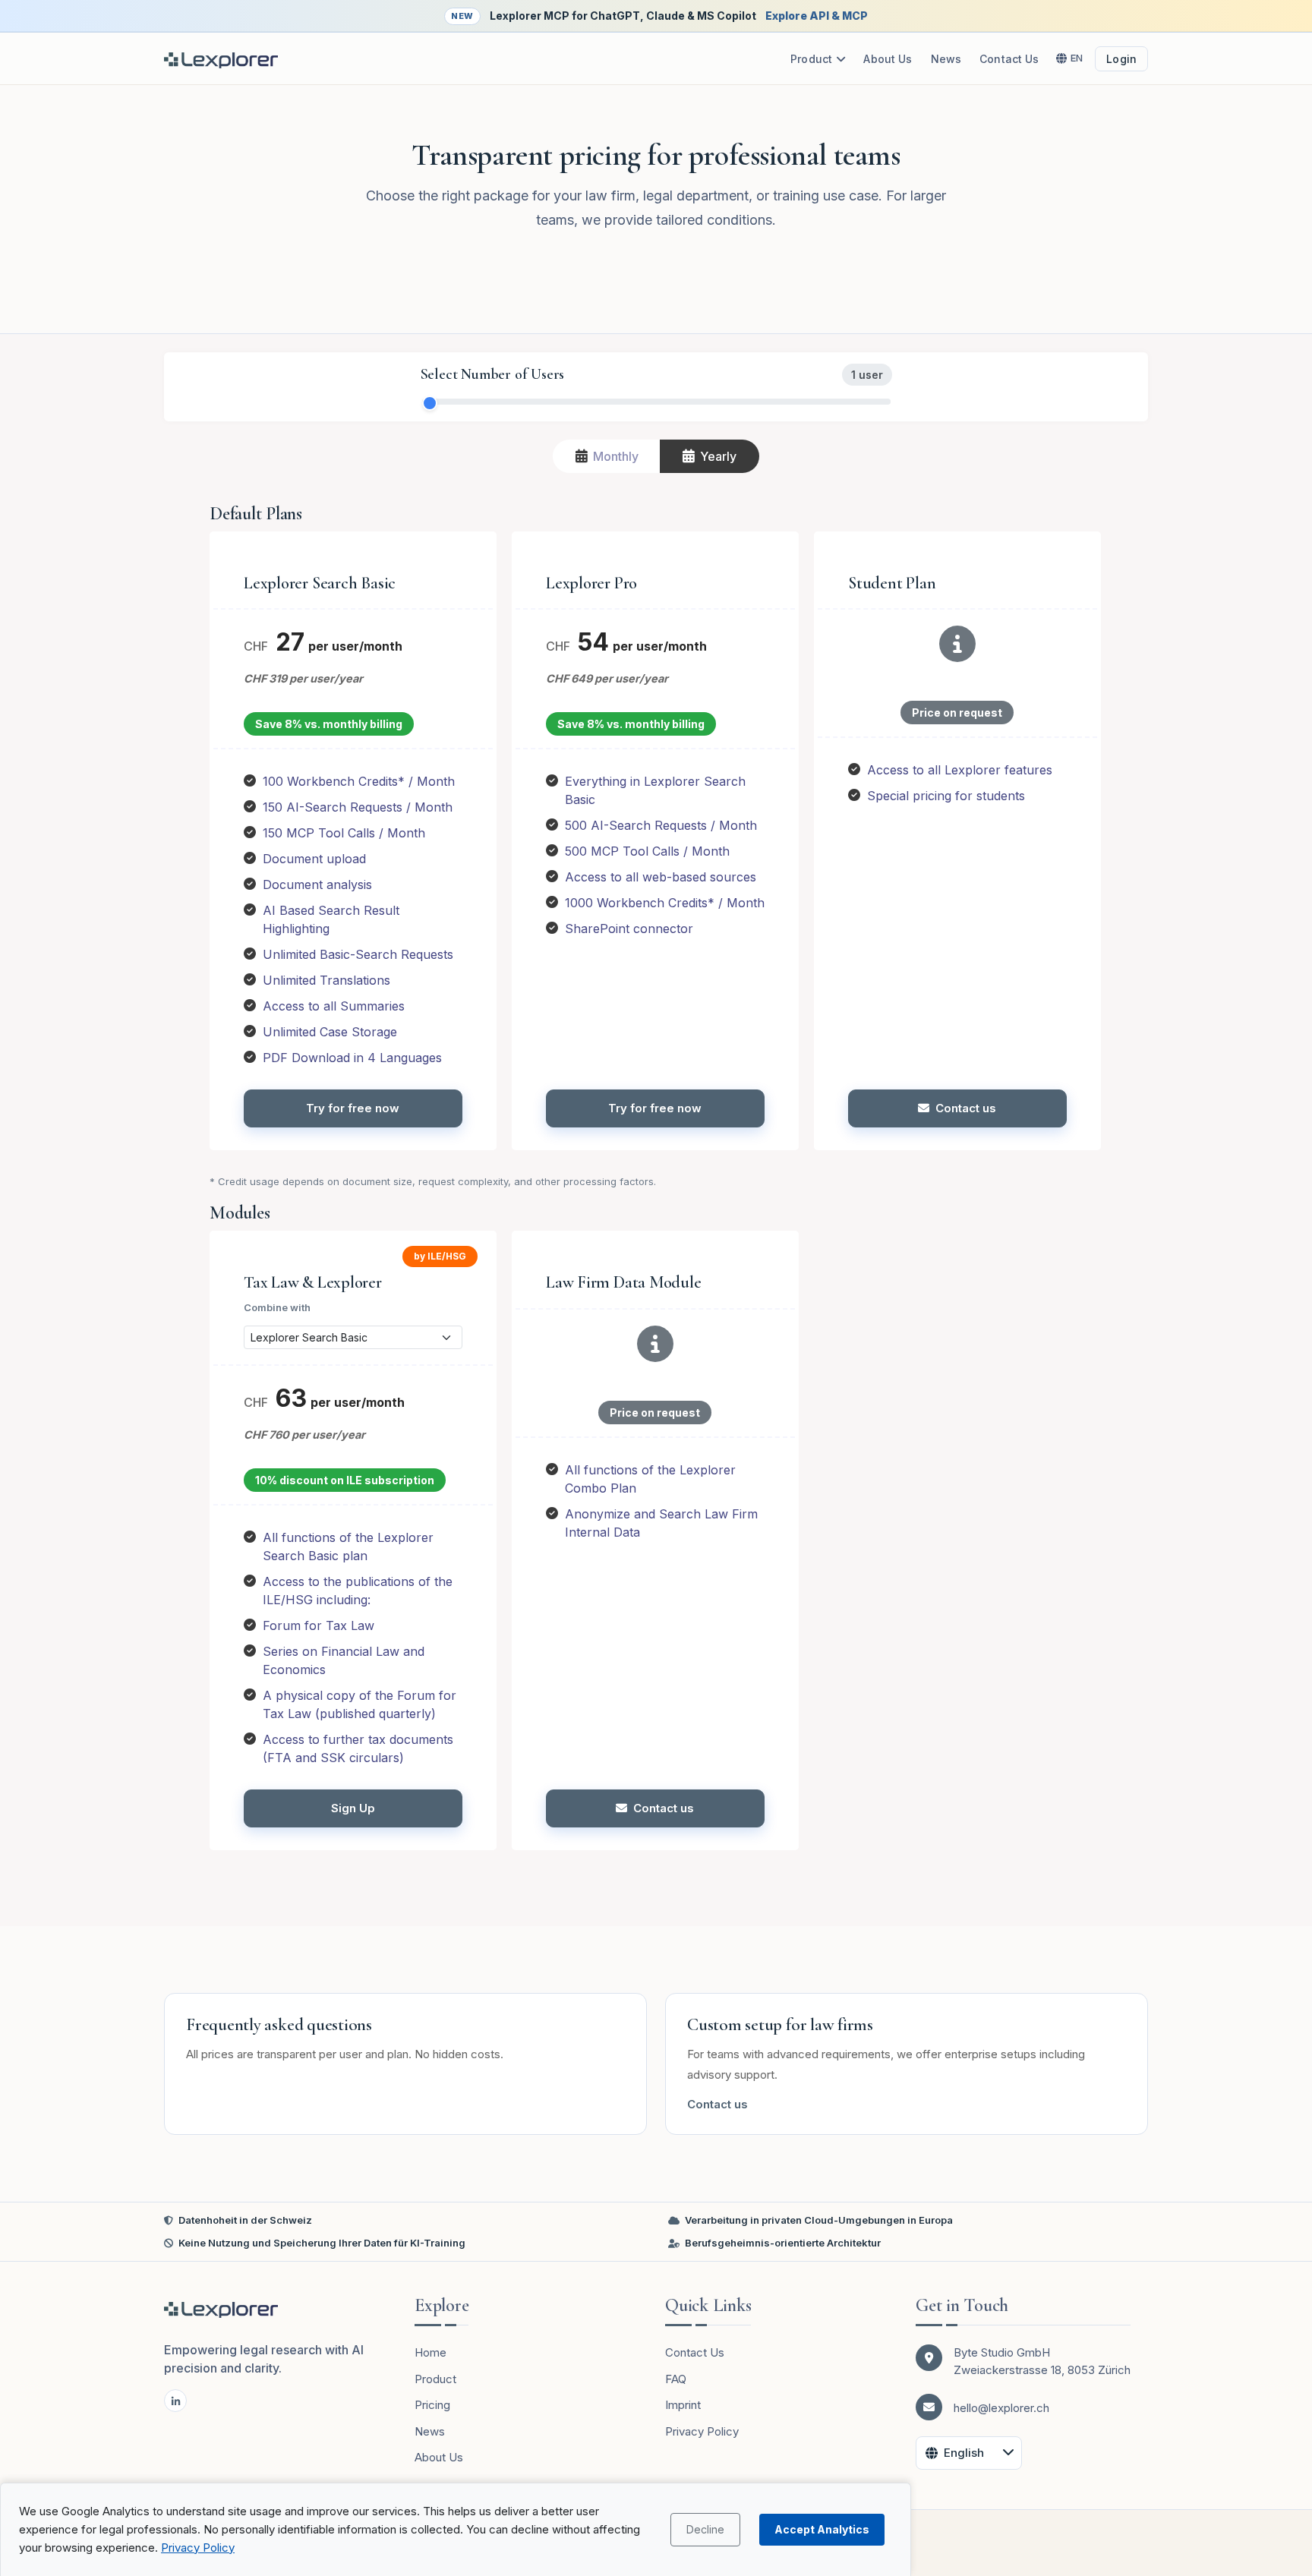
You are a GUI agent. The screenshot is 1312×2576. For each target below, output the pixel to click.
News (946, 59)
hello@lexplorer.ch (1001, 2408)
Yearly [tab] (718, 456)
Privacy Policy (198, 2548)
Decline (705, 2529)
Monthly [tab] (616, 456)
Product (811, 59)
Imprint (683, 2405)
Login (1121, 59)
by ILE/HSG (440, 1256)
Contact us (966, 1108)
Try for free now (353, 1108)
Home (430, 2352)
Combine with (277, 1307)
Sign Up (353, 1808)
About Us (888, 59)
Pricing (432, 2405)
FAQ (676, 2379)
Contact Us (1009, 59)
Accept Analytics (822, 2529)
